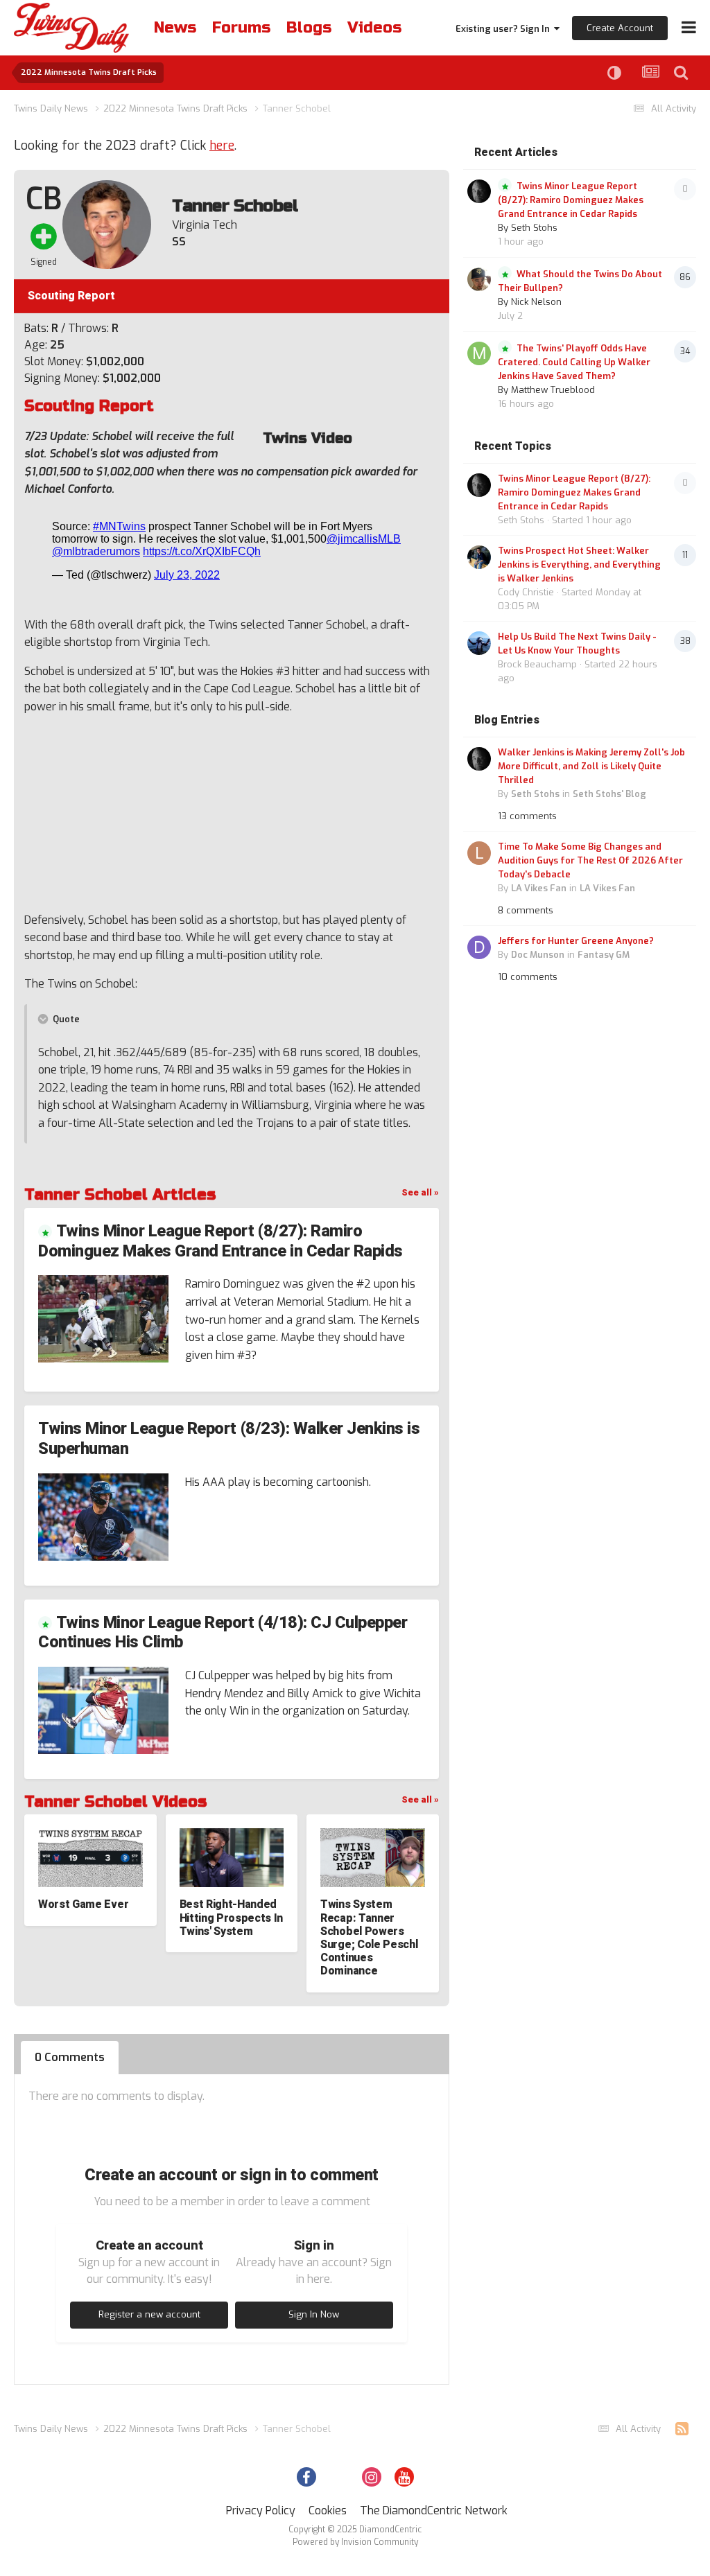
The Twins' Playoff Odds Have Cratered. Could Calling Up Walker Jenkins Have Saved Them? (574, 362)
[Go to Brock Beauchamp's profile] (479, 643)
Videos (374, 28)
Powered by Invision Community (355, 2542)
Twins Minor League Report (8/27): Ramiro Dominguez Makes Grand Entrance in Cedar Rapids (220, 1241)
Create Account (620, 28)
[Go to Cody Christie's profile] (479, 557)
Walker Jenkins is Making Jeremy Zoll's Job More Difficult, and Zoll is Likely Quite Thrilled (591, 766)
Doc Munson (538, 955)
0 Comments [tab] (70, 2057)
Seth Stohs (534, 228)
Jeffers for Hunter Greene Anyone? (576, 941)
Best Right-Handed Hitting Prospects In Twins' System (232, 1918)
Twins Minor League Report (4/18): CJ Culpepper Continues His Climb (223, 1633)
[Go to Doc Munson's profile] (479, 947)
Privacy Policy (261, 2511)
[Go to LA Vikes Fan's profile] (479, 853)
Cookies (328, 2511)
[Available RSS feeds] (682, 2429)
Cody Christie (526, 592)
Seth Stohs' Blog (609, 794)
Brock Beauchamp (537, 664)
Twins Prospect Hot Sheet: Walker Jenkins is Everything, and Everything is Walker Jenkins (579, 564)
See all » (420, 1192)
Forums (241, 28)
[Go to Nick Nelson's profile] (479, 279)
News (175, 28)
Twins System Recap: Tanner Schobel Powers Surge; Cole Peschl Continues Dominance (369, 1938)
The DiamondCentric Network (434, 2511)
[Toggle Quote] (44, 1019)
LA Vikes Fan (539, 888)
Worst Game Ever (83, 1904)
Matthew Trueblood (553, 390)
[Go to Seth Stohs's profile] (479, 191)
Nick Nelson (536, 302)
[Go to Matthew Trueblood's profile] (479, 353)
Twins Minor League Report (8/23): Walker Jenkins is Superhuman (229, 1439)
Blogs (309, 28)
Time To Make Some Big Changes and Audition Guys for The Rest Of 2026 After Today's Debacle (590, 860)
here (222, 146)
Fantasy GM (604, 955)
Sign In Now (314, 2314)
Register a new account (149, 2314)
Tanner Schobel (235, 206)
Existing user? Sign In (505, 29)
